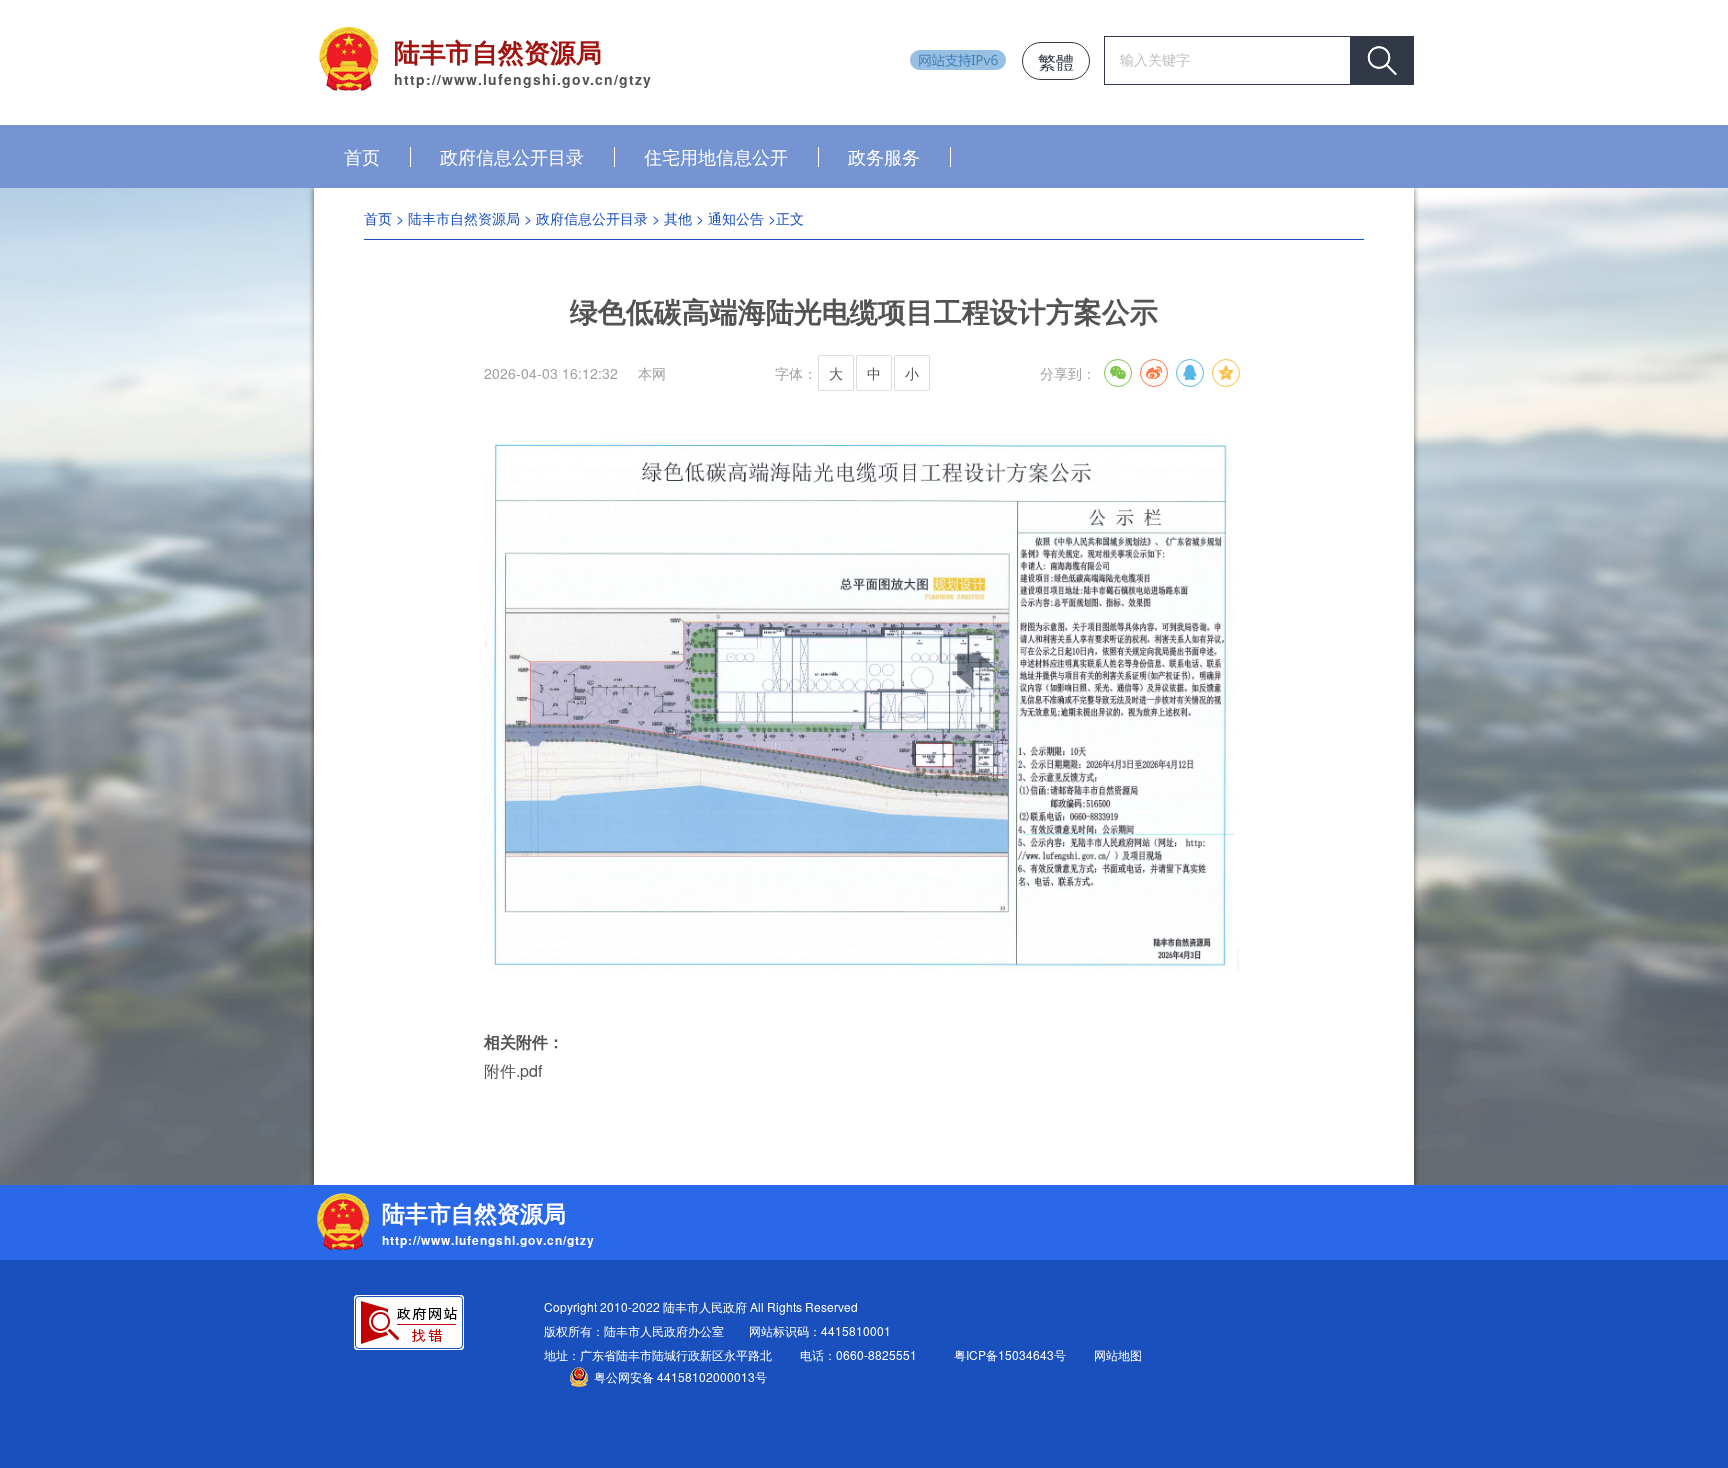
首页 (362, 156)
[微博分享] (1154, 373)
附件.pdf (513, 1070)
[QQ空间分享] (1226, 373)
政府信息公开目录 (512, 156)
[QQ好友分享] (1190, 373)
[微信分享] (1118, 373)
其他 (678, 218)
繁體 (1056, 61)
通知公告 (736, 218)
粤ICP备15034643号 (1010, 1354)
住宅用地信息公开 (716, 156)
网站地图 (1118, 1354)
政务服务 (884, 156)
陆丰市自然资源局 (464, 218)
